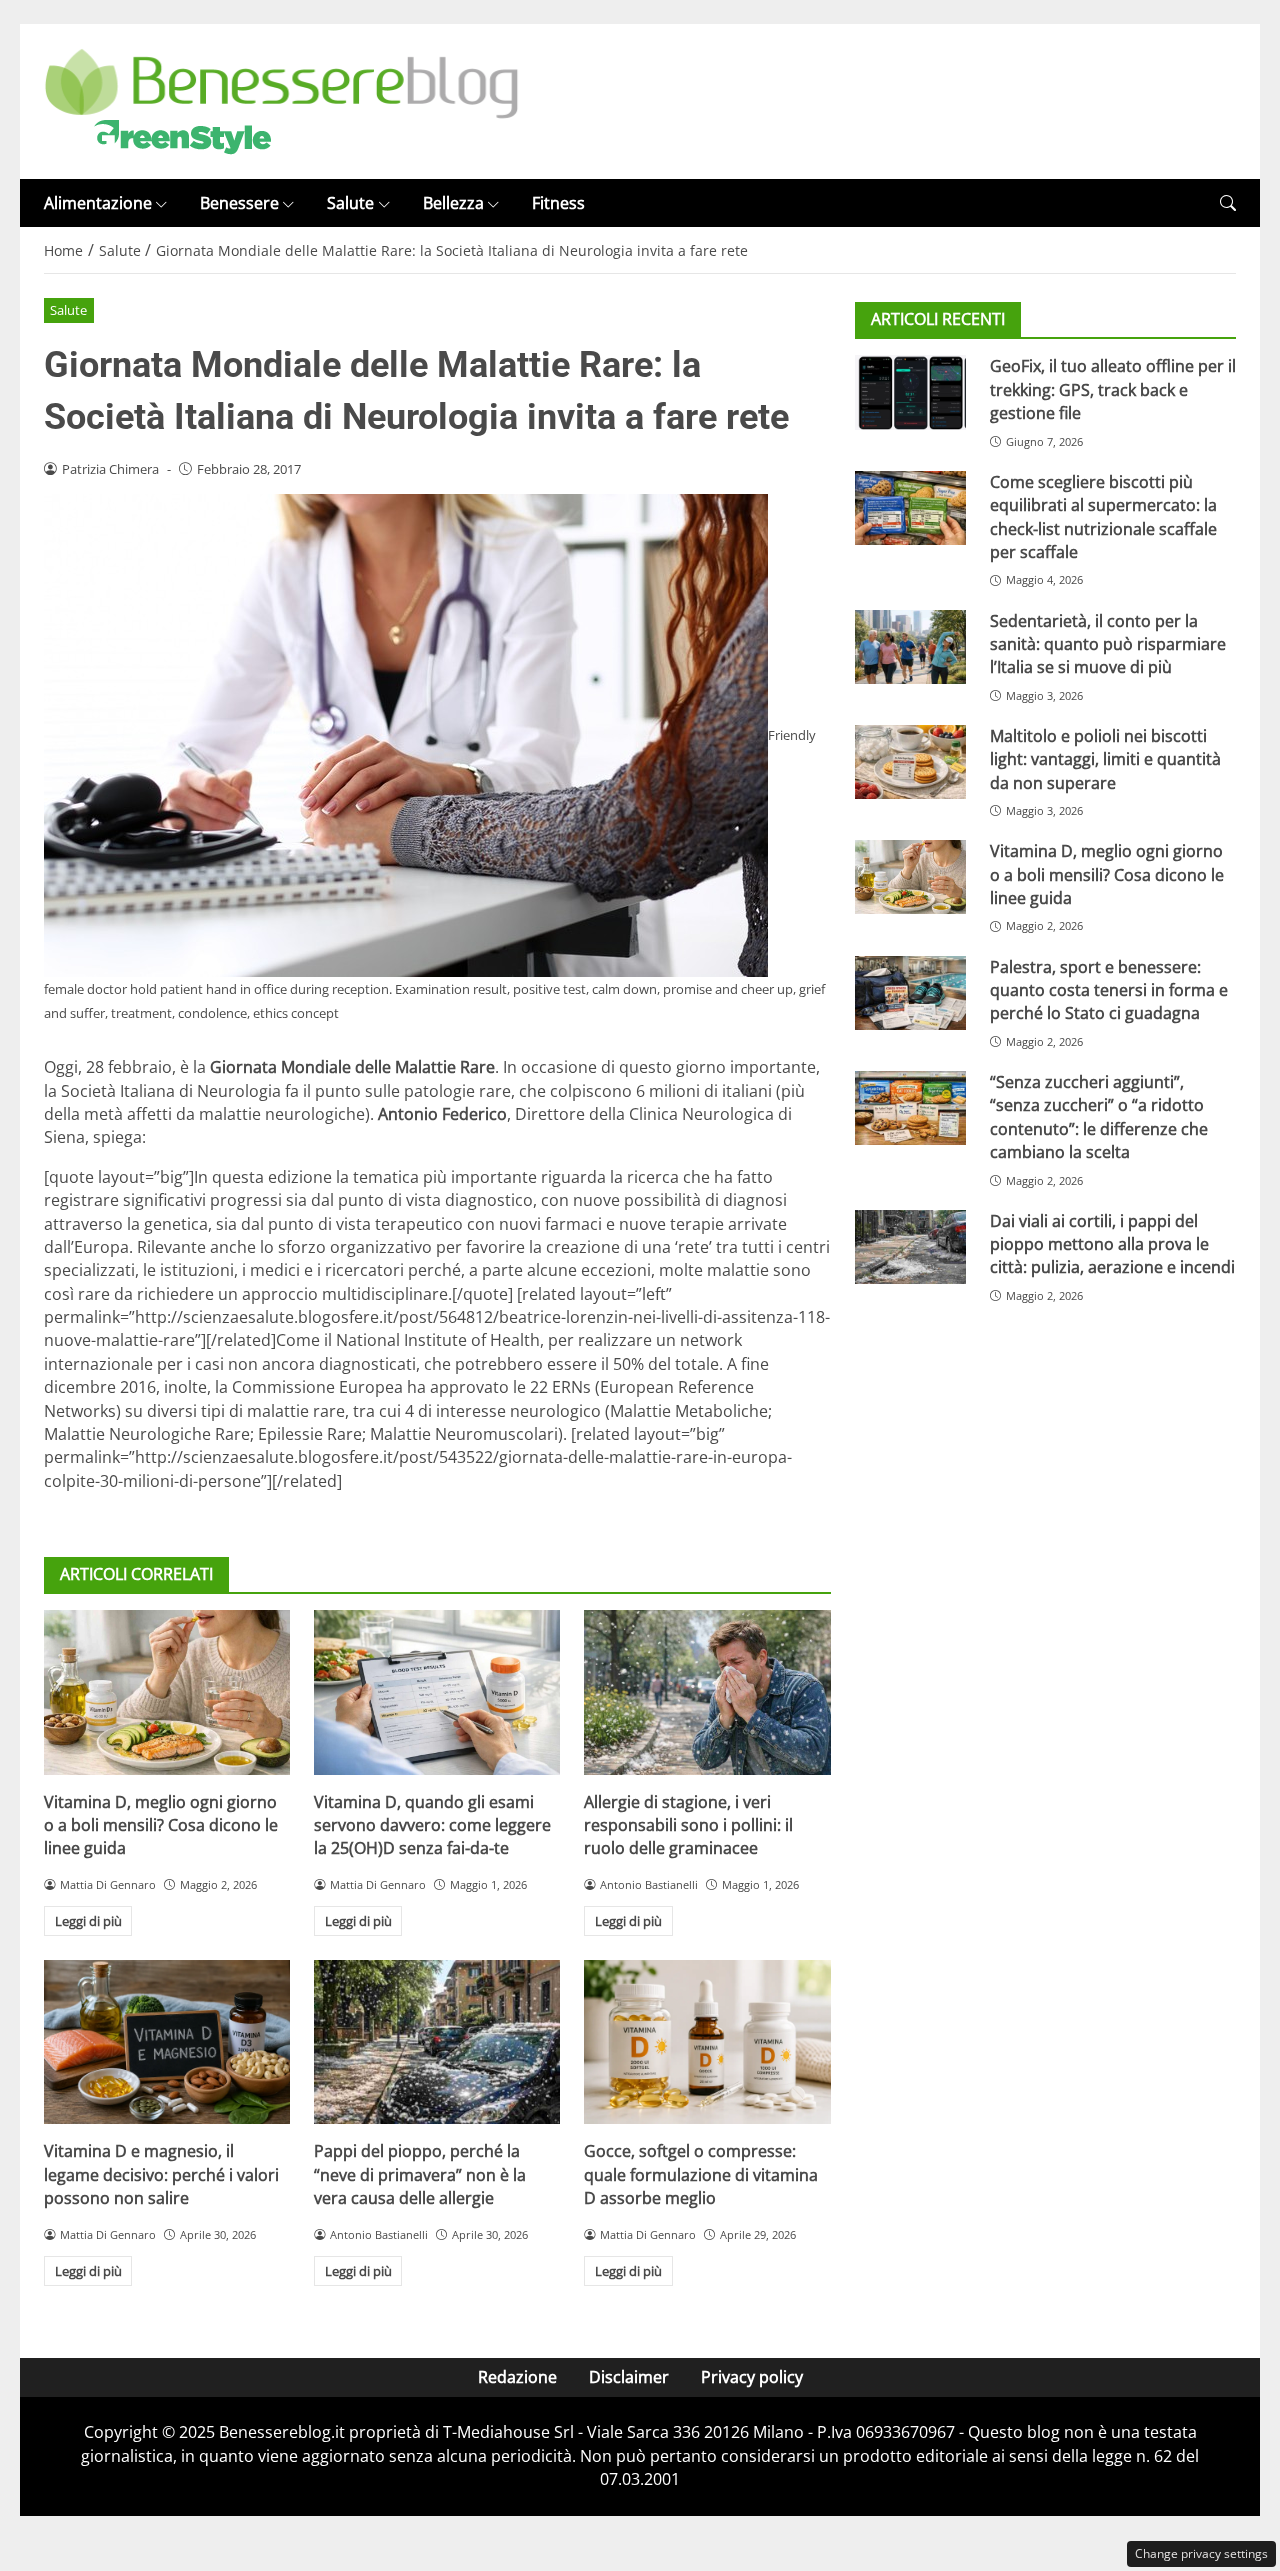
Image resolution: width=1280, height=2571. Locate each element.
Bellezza (453, 203)
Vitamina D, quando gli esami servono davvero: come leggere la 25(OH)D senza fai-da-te (432, 1825)
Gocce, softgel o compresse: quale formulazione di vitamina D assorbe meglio (701, 2174)
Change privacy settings (1201, 2553)
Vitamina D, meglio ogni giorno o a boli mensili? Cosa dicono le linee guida (161, 1825)
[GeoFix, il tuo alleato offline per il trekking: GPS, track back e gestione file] (910, 392)
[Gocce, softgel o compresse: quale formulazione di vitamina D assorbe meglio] (707, 2042)
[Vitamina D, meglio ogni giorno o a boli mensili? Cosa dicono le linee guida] (167, 1692)
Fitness (558, 203)
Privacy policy (752, 2377)
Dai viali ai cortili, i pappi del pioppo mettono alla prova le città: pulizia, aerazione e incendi (1112, 1244)
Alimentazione (98, 203)
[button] (1228, 203)
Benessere (239, 203)
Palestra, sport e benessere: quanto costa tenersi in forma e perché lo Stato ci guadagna (1109, 989)
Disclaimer (629, 2377)
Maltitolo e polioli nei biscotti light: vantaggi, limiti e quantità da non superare (1105, 759)
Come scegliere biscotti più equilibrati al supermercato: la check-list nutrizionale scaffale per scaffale (1103, 517)
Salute (350, 203)
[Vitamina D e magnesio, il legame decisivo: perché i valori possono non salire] (167, 2042)
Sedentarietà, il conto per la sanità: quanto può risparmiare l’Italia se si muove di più (1108, 643)
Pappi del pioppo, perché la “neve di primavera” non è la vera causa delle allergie (420, 2174)
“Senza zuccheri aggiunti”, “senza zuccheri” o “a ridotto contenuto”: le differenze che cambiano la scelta (1099, 1117)
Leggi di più (88, 1921)
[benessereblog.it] (281, 100)
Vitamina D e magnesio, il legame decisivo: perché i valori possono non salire (161, 2174)
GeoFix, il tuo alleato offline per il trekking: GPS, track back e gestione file (1113, 389)
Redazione (517, 2377)
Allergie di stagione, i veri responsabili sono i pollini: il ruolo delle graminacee (688, 1825)
